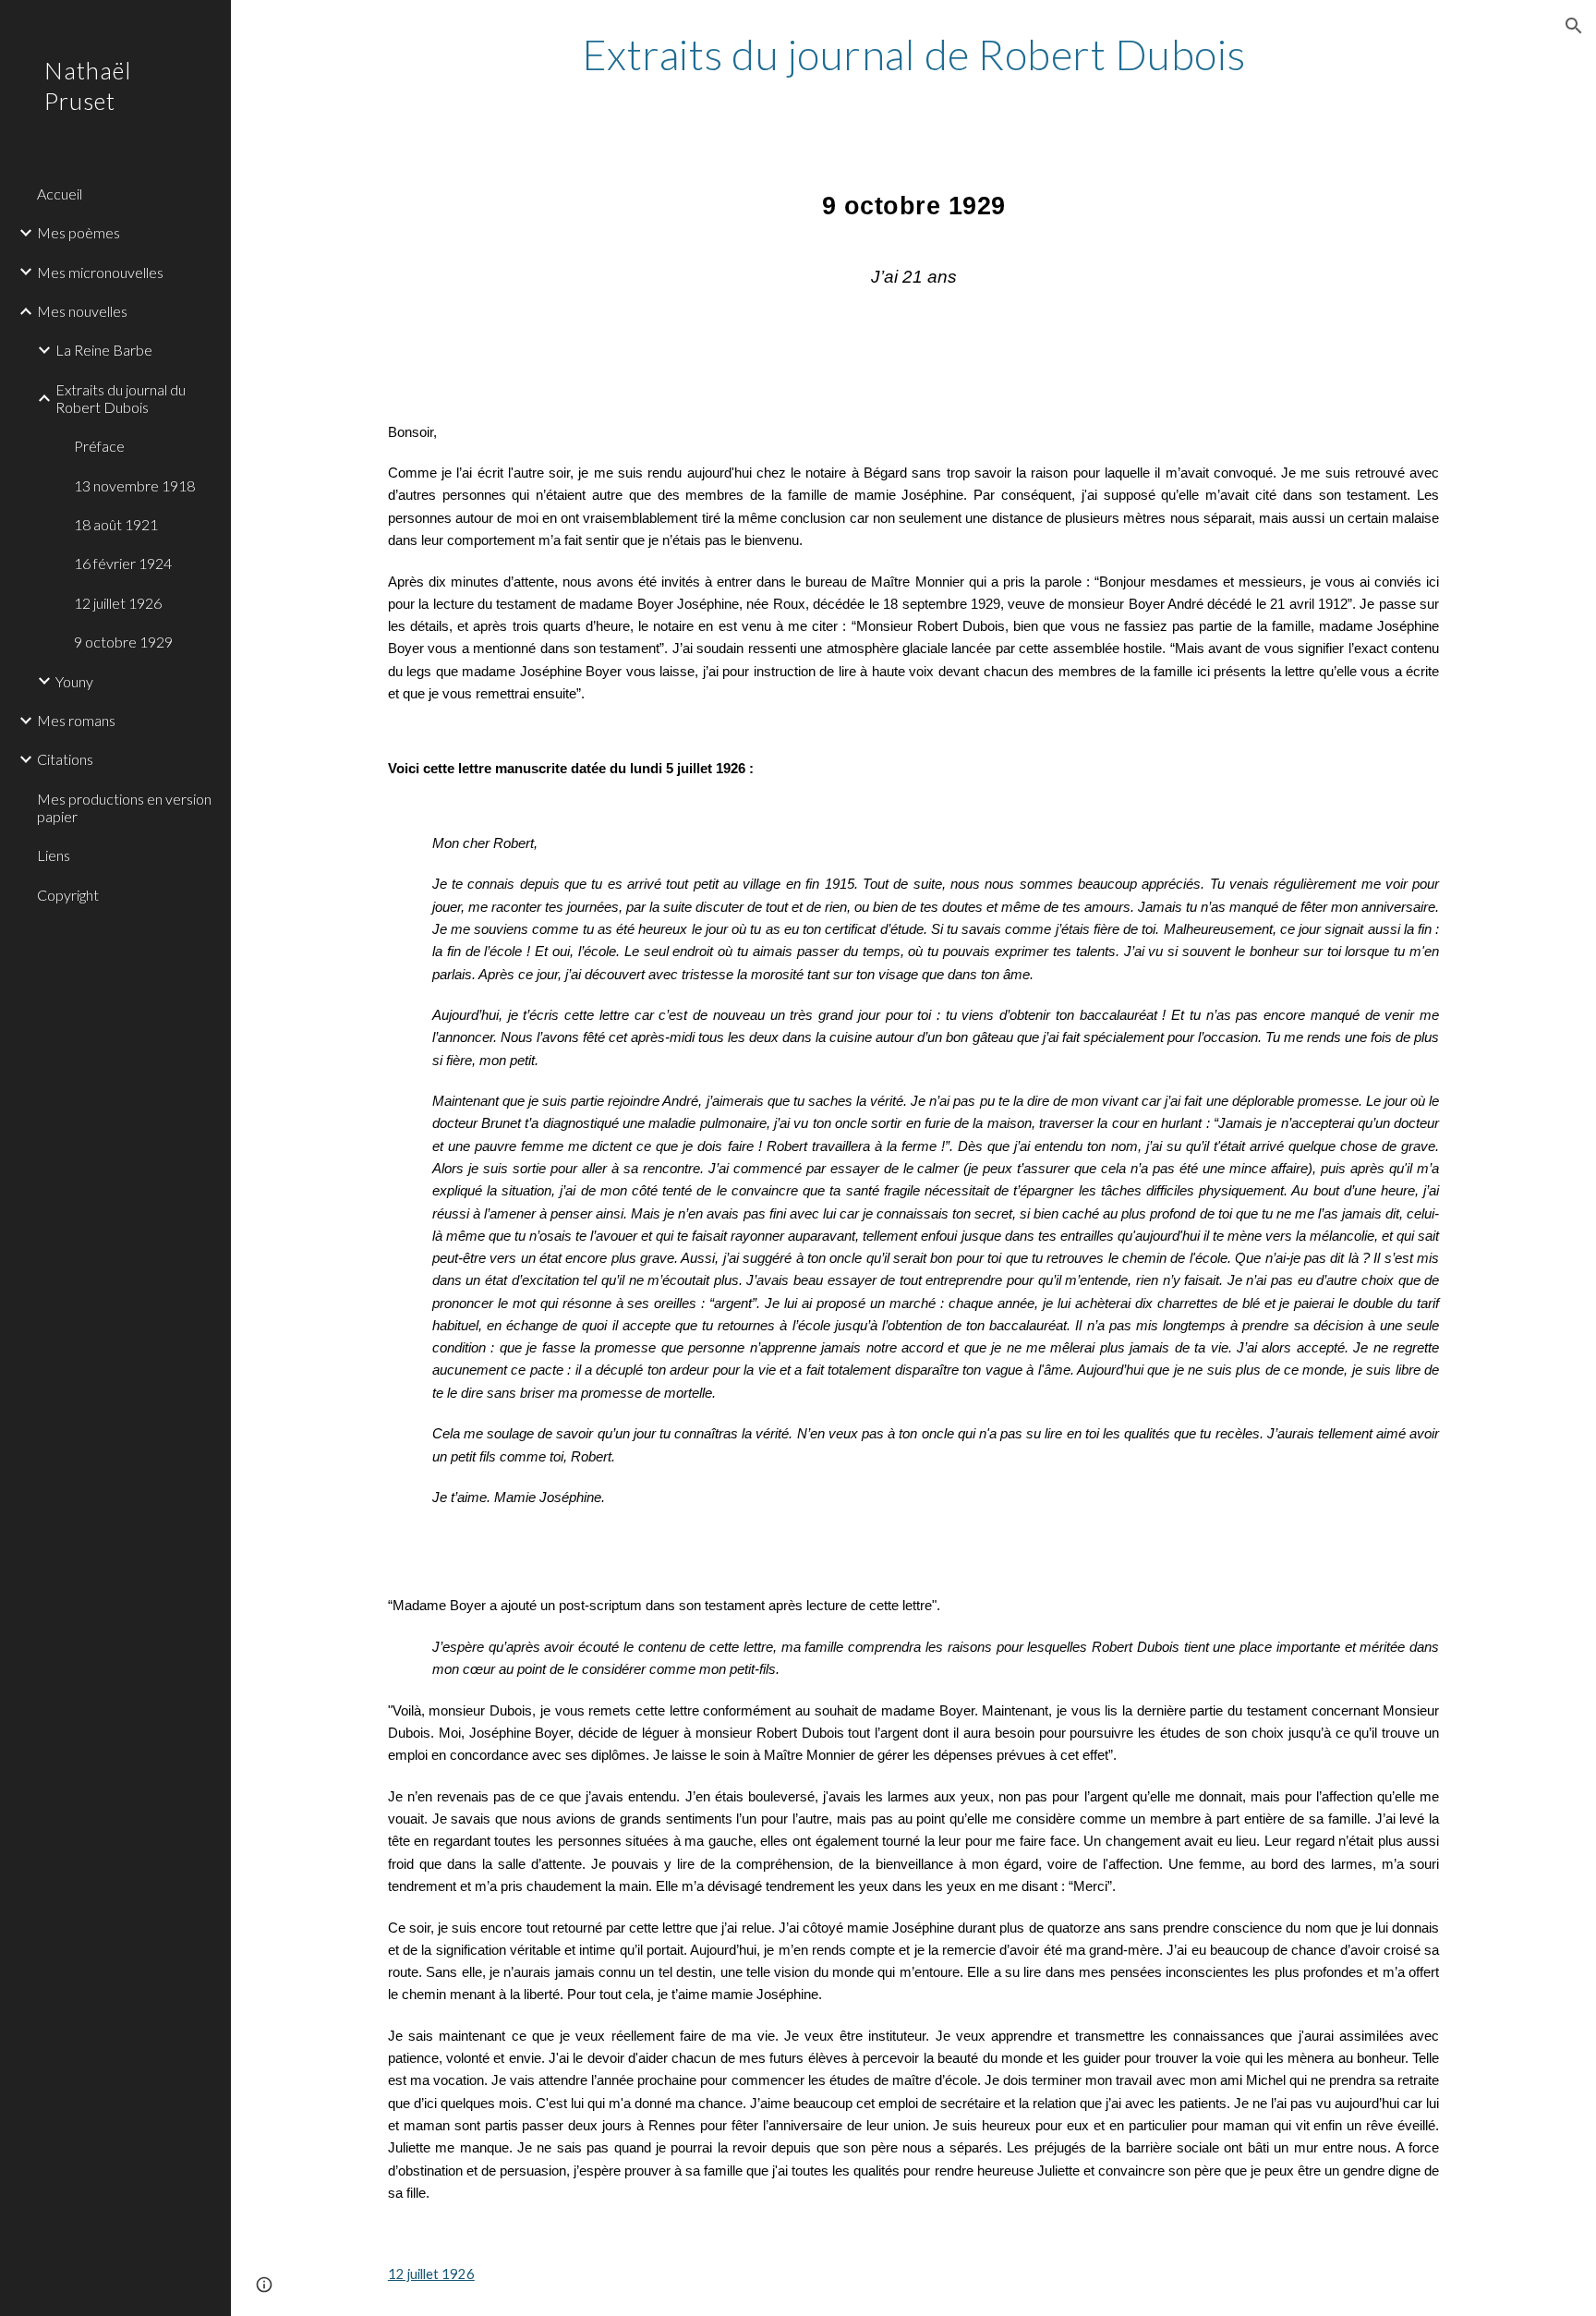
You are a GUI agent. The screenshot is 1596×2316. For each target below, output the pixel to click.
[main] (913, 55)
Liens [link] (54, 855)
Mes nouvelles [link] (82, 311)
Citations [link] (65, 759)
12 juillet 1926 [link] (118, 603)
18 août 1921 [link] (116, 524)
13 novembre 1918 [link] (134, 485)
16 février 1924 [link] (123, 563)
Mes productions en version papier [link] (124, 807)
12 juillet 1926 (431, 2274)
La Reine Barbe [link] (104, 350)
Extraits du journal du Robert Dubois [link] (121, 398)
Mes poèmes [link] (79, 232)
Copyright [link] (68, 895)
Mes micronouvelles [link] (100, 272)
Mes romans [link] (76, 720)
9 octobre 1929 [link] (123, 642)
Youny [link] (74, 681)
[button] (1574, 26)
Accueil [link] (60, 194)
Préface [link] (99, 446)
